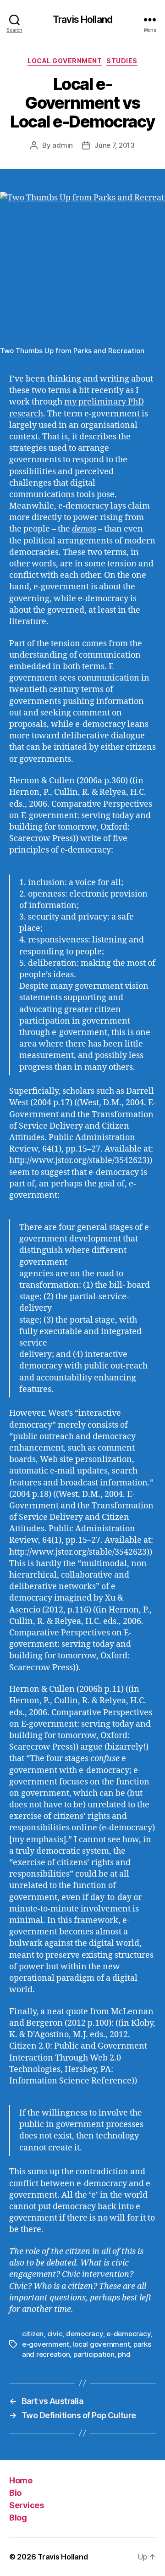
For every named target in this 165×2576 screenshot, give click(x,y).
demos (84, 529)
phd (124, 2354)
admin (63, 145)
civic (55, 2334)
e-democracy (128, 2334)
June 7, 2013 (115, 145)
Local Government (65, 61)
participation (94, 2354)
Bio (15, 2493)
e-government (46, 2344)
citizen (33, 2334)
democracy (85, 2334)
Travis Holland (82, 19)
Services (26, 2505)
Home (21, 2480)
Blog (18, 2518)
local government (101, 2344)
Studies (122, 61)
